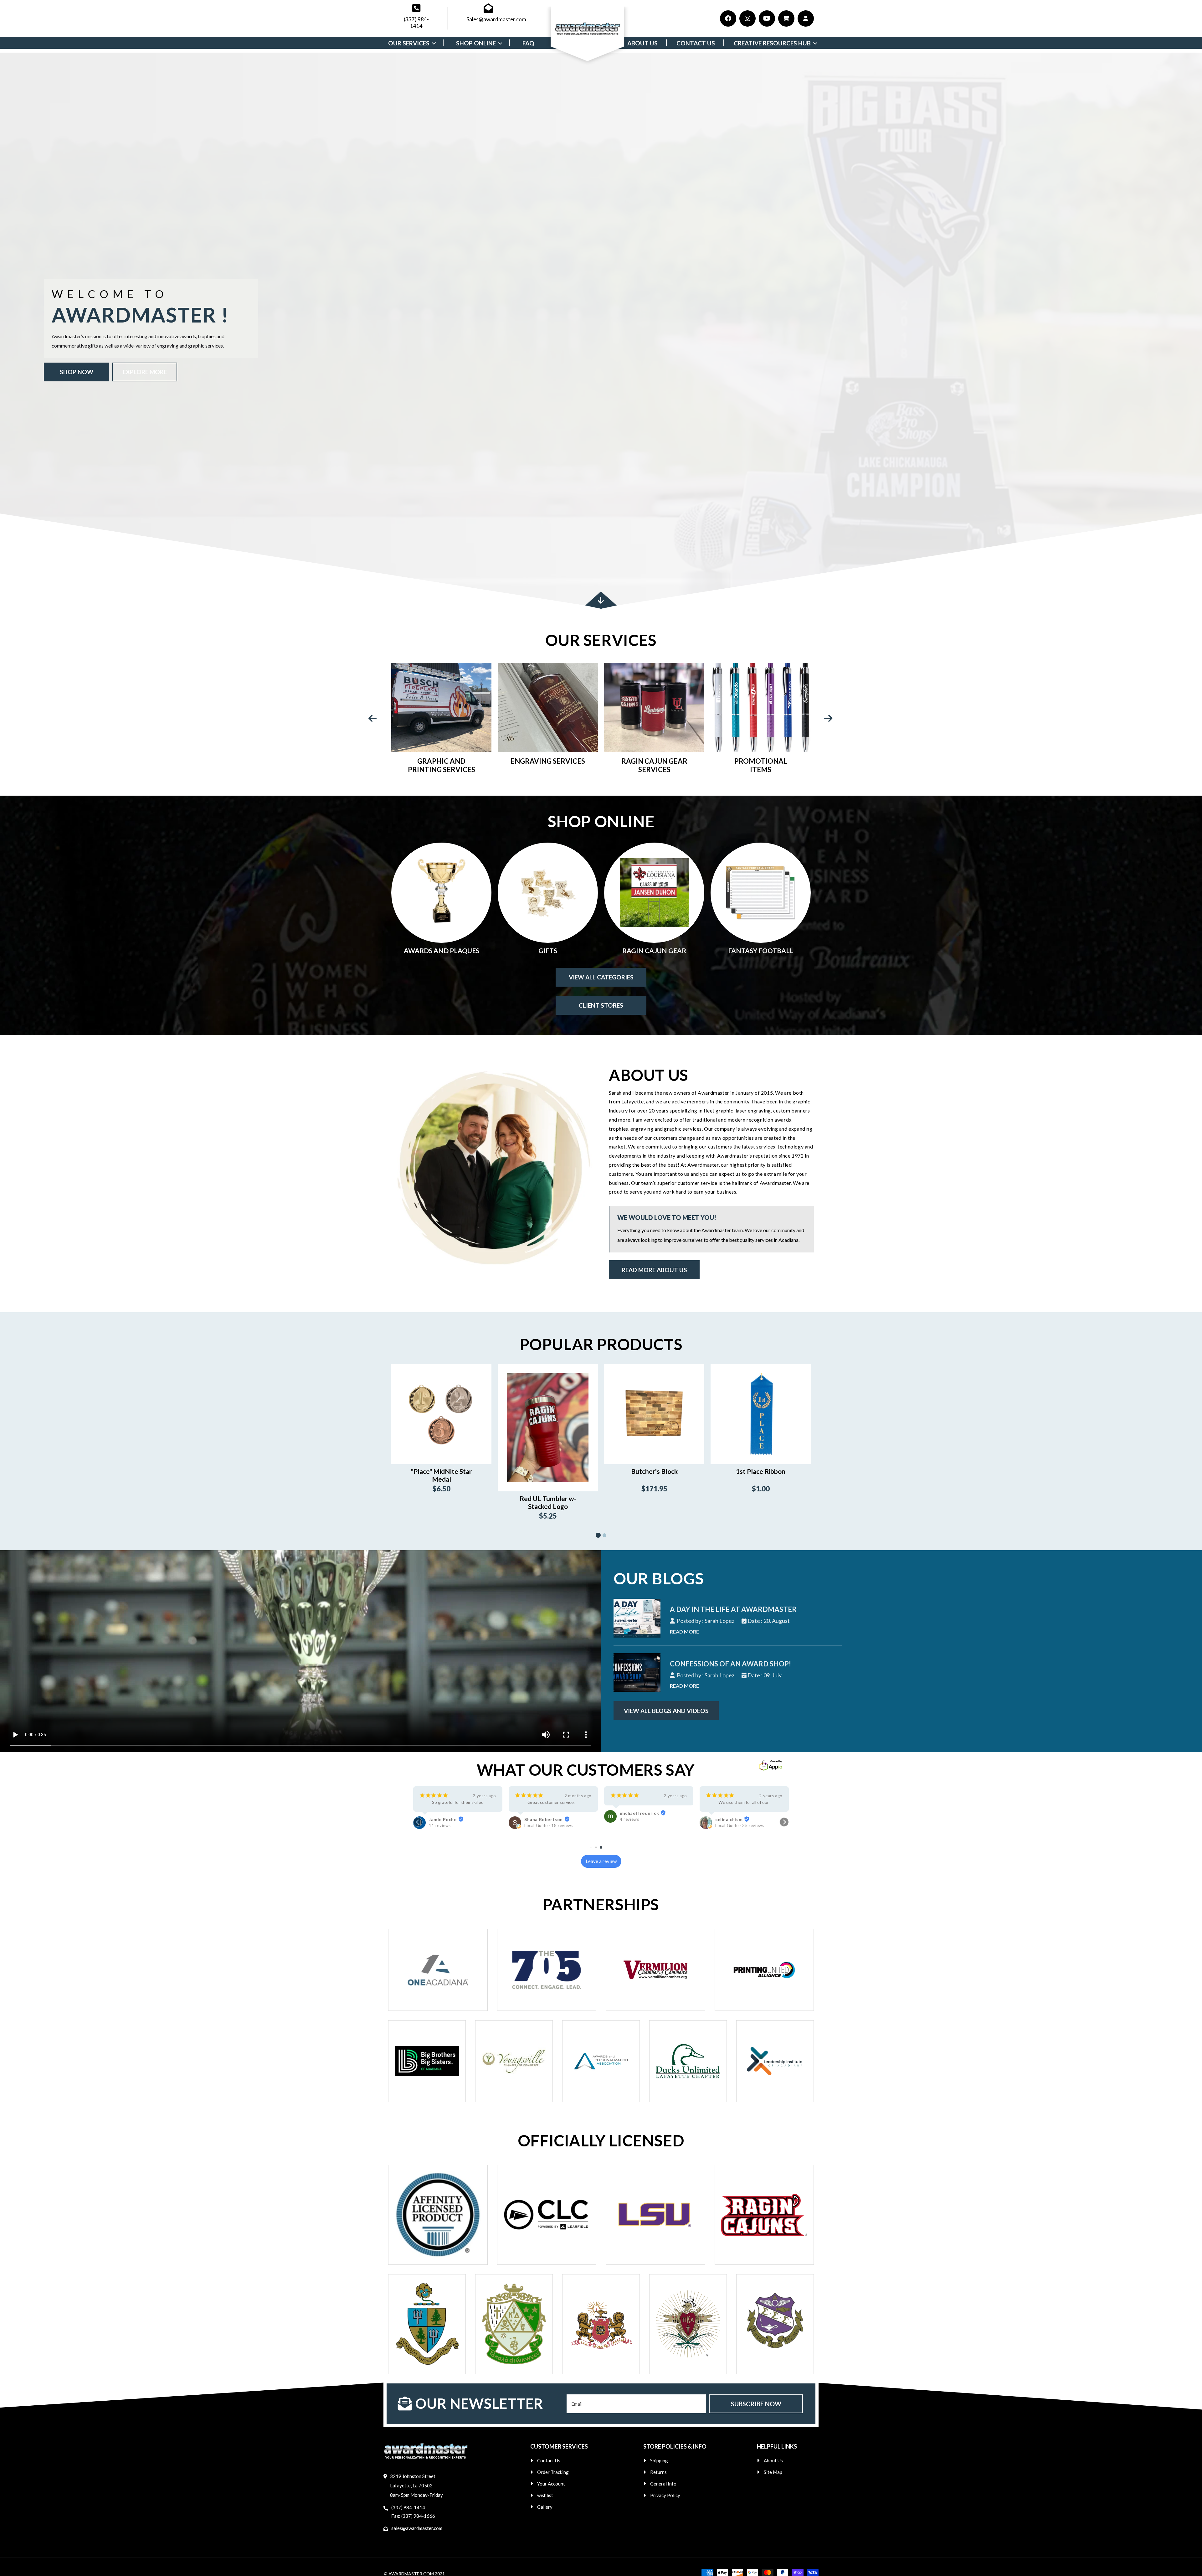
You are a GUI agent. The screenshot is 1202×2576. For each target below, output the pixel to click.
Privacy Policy (665, 2495)
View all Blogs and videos (666, 1711)
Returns (658, 2472)
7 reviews (629, 1838)
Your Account (551, 2484)
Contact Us (549, 2460)
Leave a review (601, 1861)
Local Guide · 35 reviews (549, 1825)
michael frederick (448, 1813)
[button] (418, 1822)
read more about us (654, 1270)
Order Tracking (553, 2472)
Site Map (773, 2472)
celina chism (538, 1819)
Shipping (659, 2460)
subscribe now (756, 2404)
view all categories (601, 977)
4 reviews (438, 1819)
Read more (684, 1631)
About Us (773, 2460)
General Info (663, 2484)
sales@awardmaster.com (417, 2528)
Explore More (145, 372)
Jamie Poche (729, 1819)
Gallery (545, 2507)
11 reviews (726, 1825)
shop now (77, 372)
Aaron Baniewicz (638, 1832)
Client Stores (601, 1005)
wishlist (545, 2495)
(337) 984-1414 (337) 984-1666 (413, 2512)
